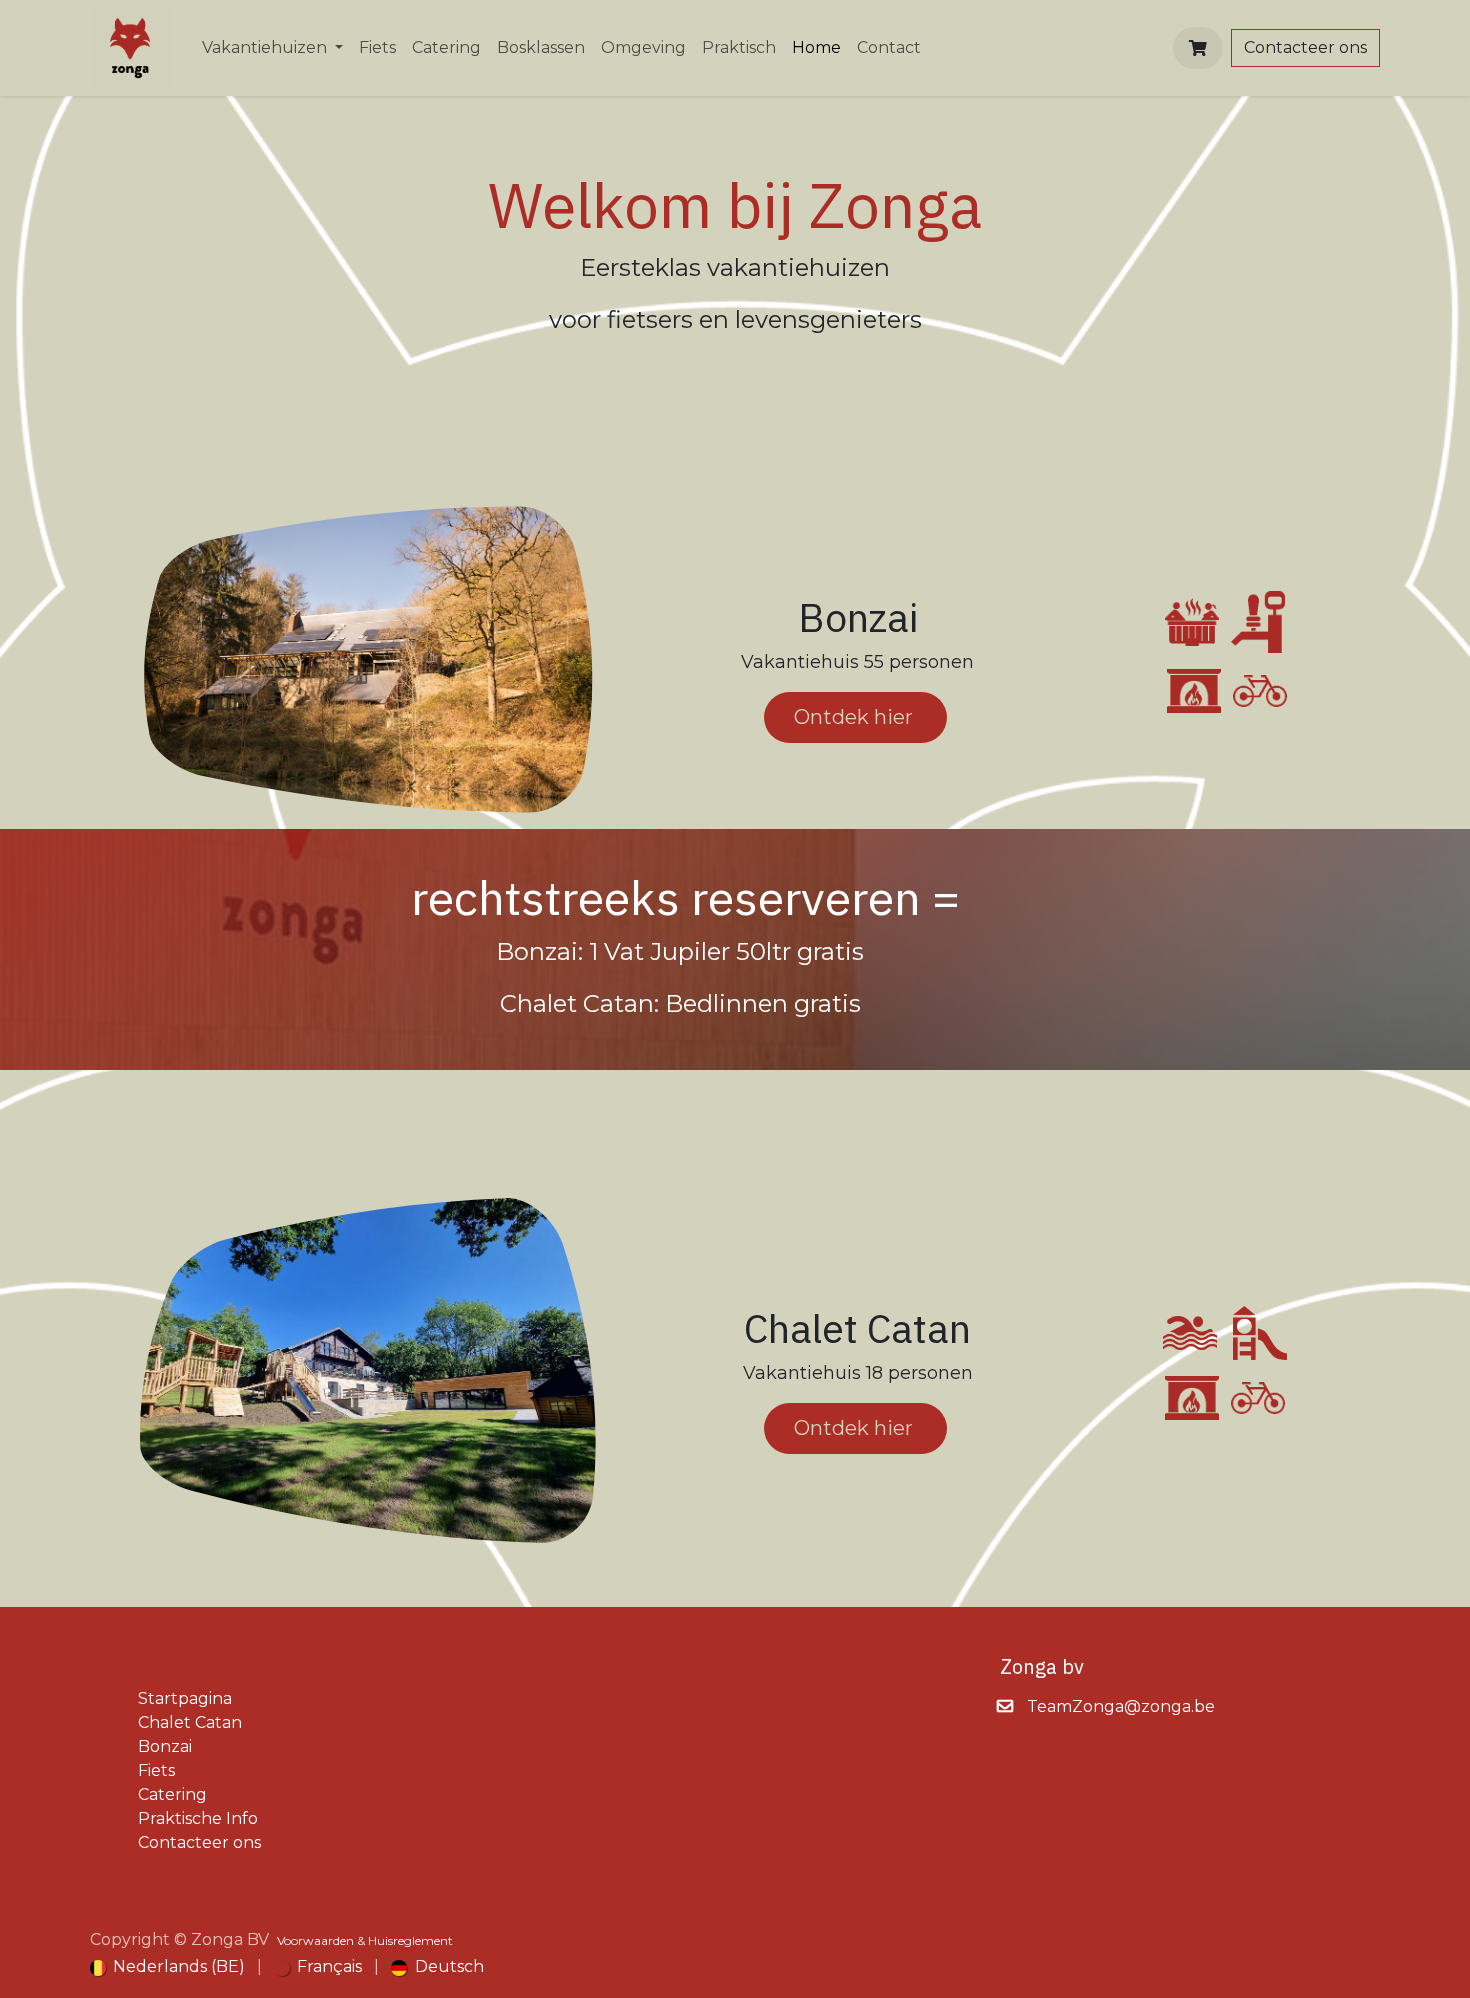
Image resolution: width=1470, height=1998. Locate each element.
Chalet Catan (190, 1722)
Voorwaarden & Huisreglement (365, 1940)
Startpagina (185, 1698)
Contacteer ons (1305, 47)
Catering (172, 1794)
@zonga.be (1169, 1706)
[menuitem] (272, 48)
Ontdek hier (856, 717)
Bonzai (165, 1746)
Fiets (156, 1770)
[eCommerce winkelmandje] (1198, 48)
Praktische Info (198, 1818)
